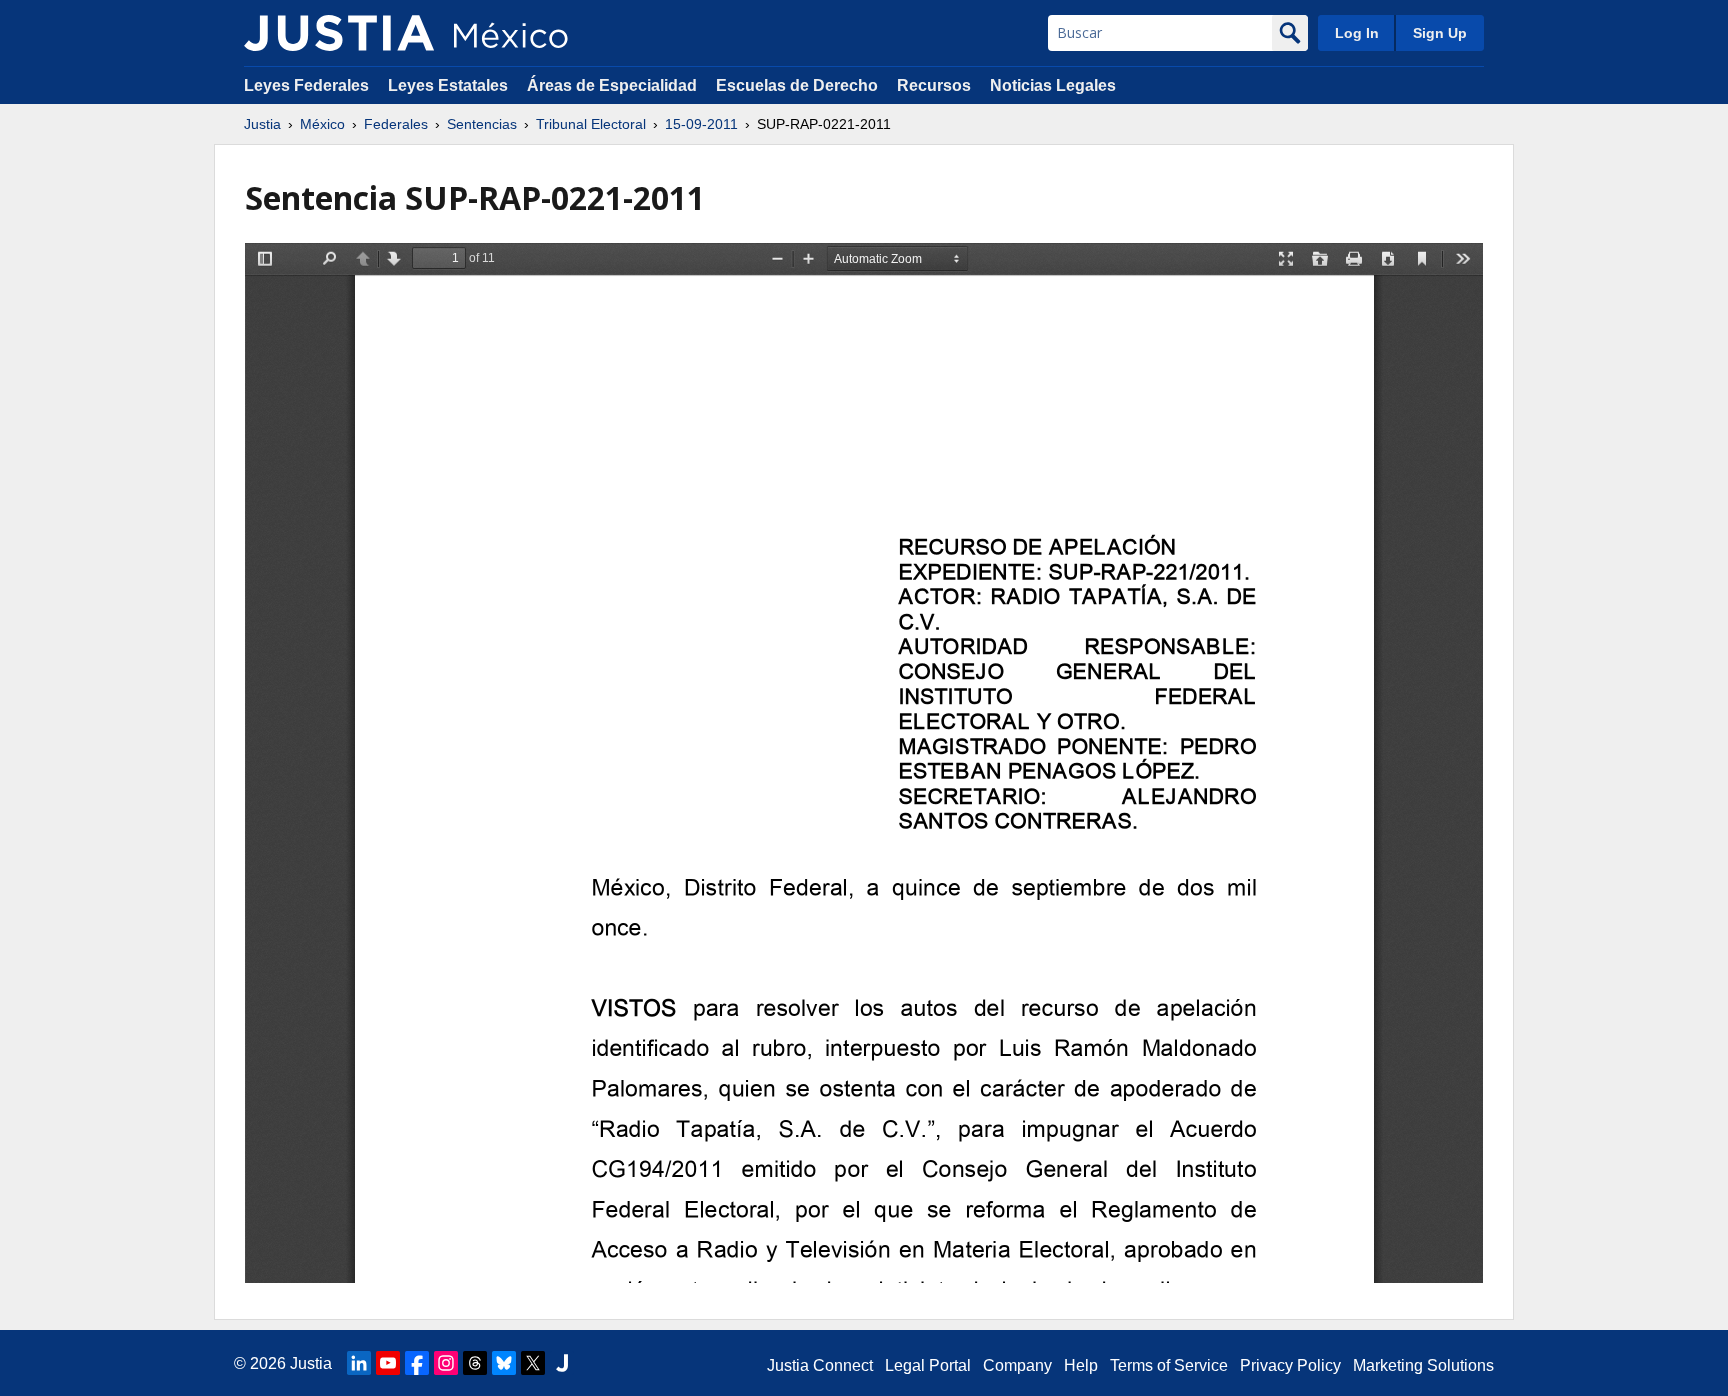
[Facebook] (417, 1363)
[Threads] (475, 1363)
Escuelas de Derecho (797, 85)
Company (1017, 1365)
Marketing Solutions (1423, 1365)
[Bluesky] (504, 1363)
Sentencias (482, 124)
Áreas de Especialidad (612, 85)
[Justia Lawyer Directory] (562, 1363)
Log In (1357, 33)
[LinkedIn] (359, 1363)
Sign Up (1440, 33)
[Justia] (339, 33)
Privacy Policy (1290, 1365)
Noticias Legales (1053, 85)
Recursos (934, 85)
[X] (533, 1363)
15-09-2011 (701, 124)
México (322, 124)
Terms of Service (1169, 1365)
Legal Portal (928, 1365)
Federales (396, 124)
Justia (262, 124)
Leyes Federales (306, 85)
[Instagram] (446, 1363)
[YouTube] (388, 1363)
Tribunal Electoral (591, 124)
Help (1081, 1365)
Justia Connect (820, 1365)
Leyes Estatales (448, 85)
